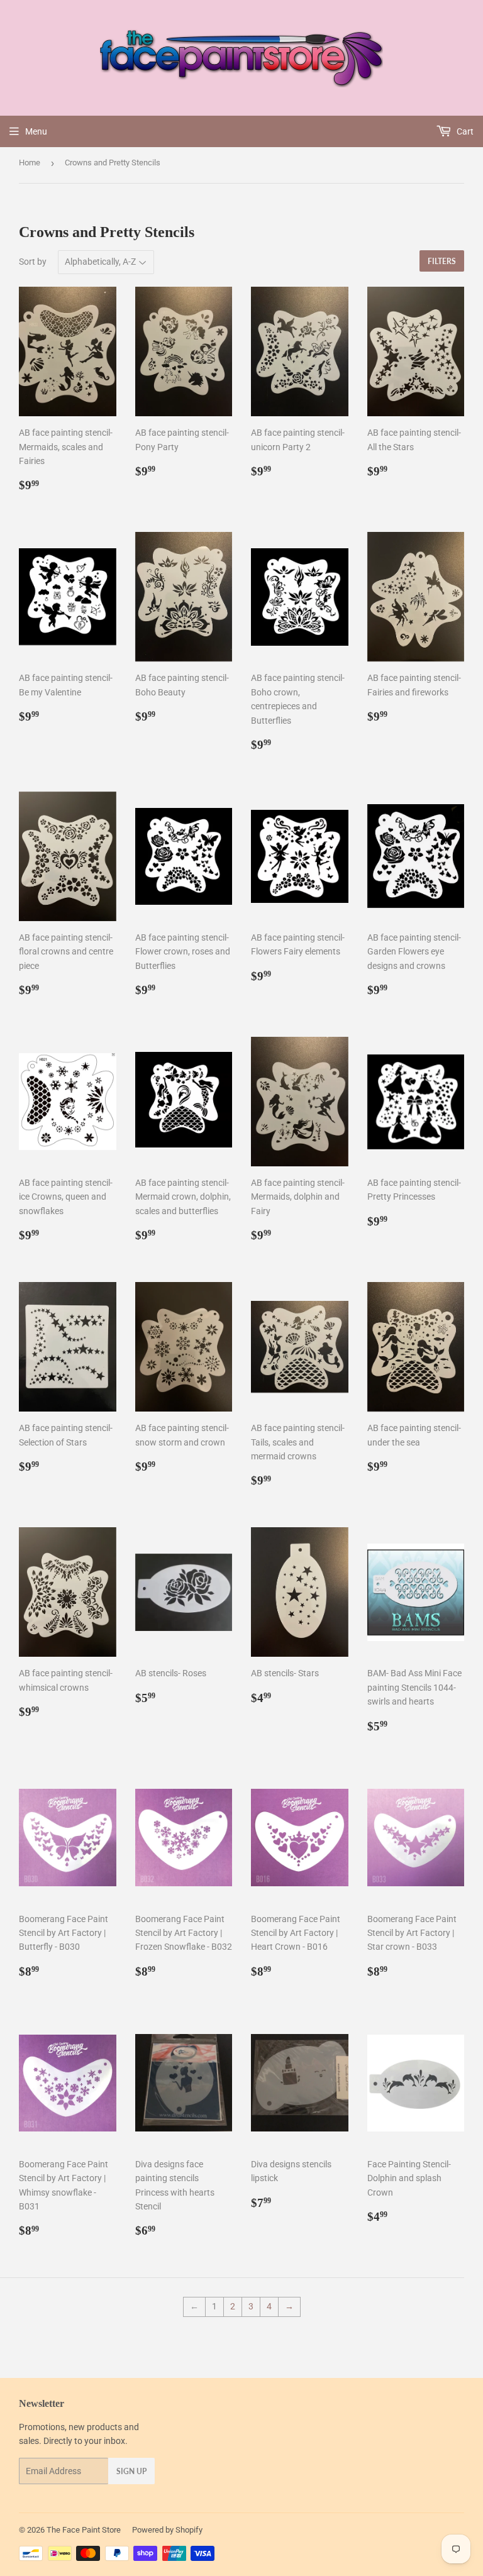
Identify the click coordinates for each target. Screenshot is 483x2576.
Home (30, 163)
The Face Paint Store (84, 2530)
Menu (36, 131)
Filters (442, 261)
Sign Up (131, 2471)
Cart (464, 131)
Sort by (33, 262)
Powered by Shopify (167, 2530)
